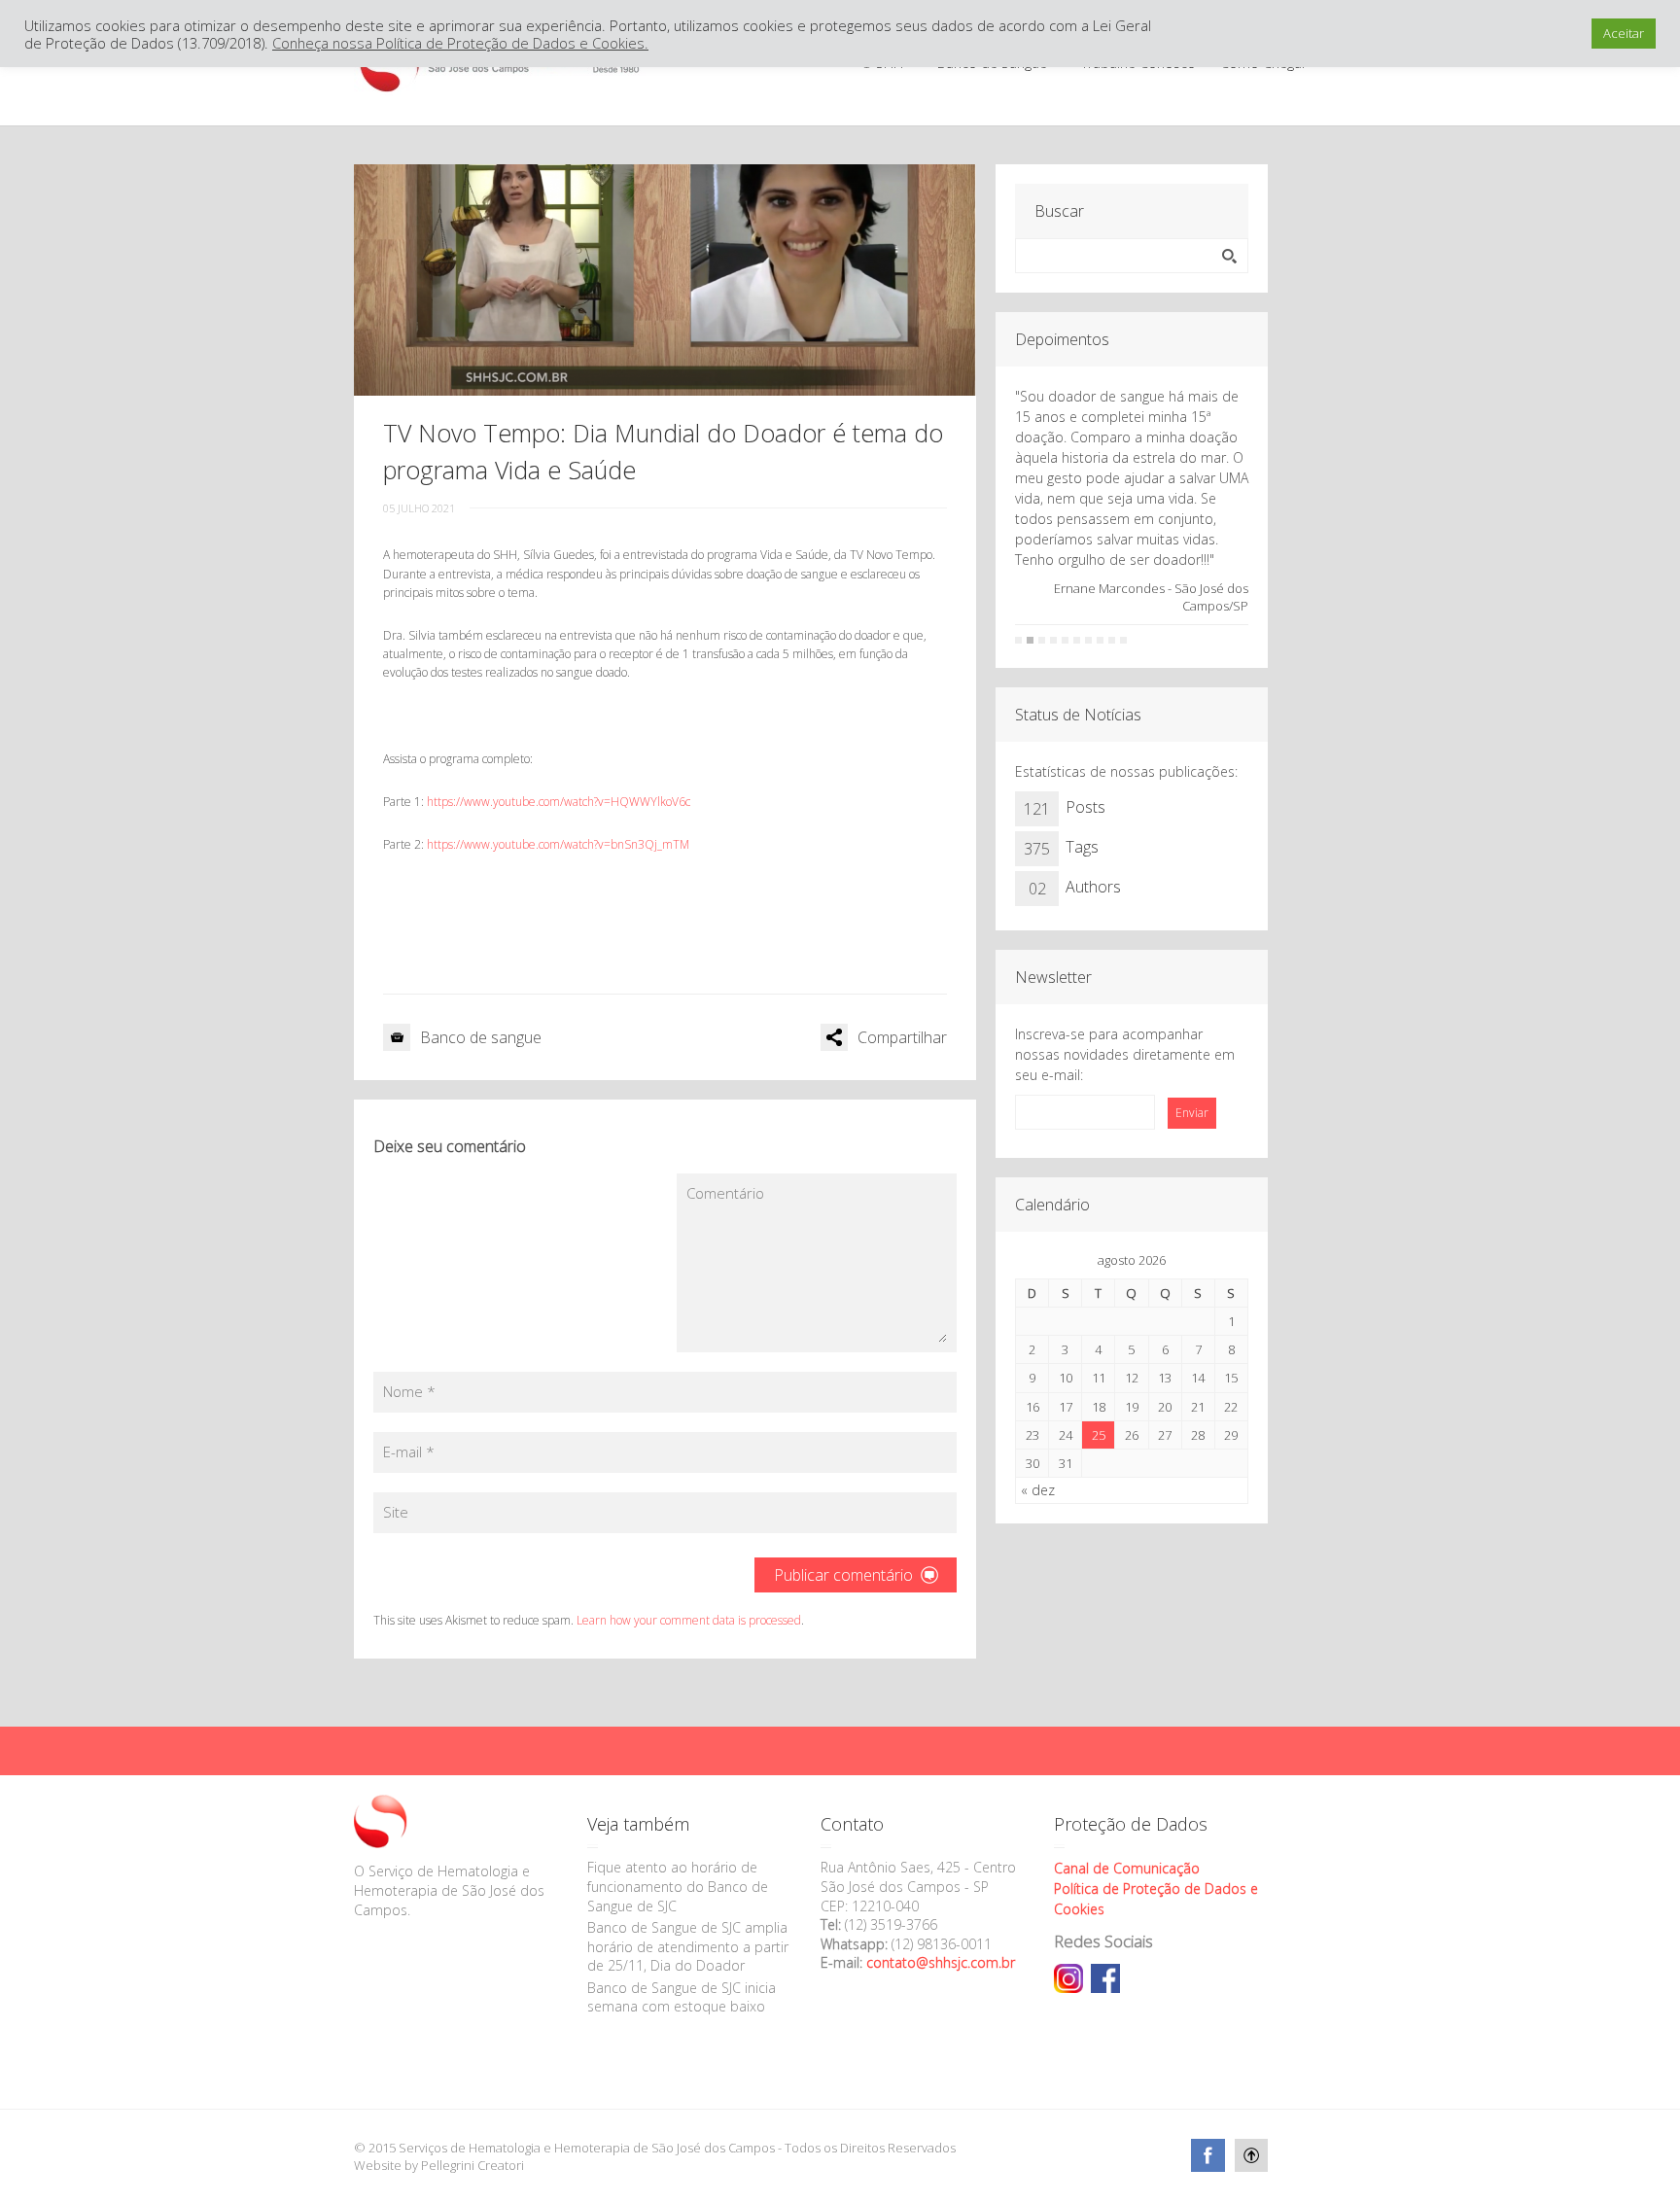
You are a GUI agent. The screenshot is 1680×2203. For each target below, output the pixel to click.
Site (396, 1512)
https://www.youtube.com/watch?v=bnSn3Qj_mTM (558, 844)
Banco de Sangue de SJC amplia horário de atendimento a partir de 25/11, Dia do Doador (688, 1946)
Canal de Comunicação (1127, 1868)
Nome (409, 1391)
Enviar (1192, 1113)
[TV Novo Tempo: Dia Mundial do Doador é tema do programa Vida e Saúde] (665, 280)
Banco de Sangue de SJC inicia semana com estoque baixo (682, 1997)
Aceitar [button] (1624, 33)
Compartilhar (902, 1037)
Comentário (725, 1193)
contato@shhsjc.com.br (941, 1962)
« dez (1038, 1490)
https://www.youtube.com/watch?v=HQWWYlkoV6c (559, 802)
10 (1123, 640)
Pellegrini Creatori (472, 2165)
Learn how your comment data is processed (689, 1620)
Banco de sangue (481, 1037)
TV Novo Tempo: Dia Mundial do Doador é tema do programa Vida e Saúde (663, 451)
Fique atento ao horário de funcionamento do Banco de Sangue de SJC (678, 1886)
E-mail (409, 1451)
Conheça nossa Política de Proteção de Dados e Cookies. (460, 43)
